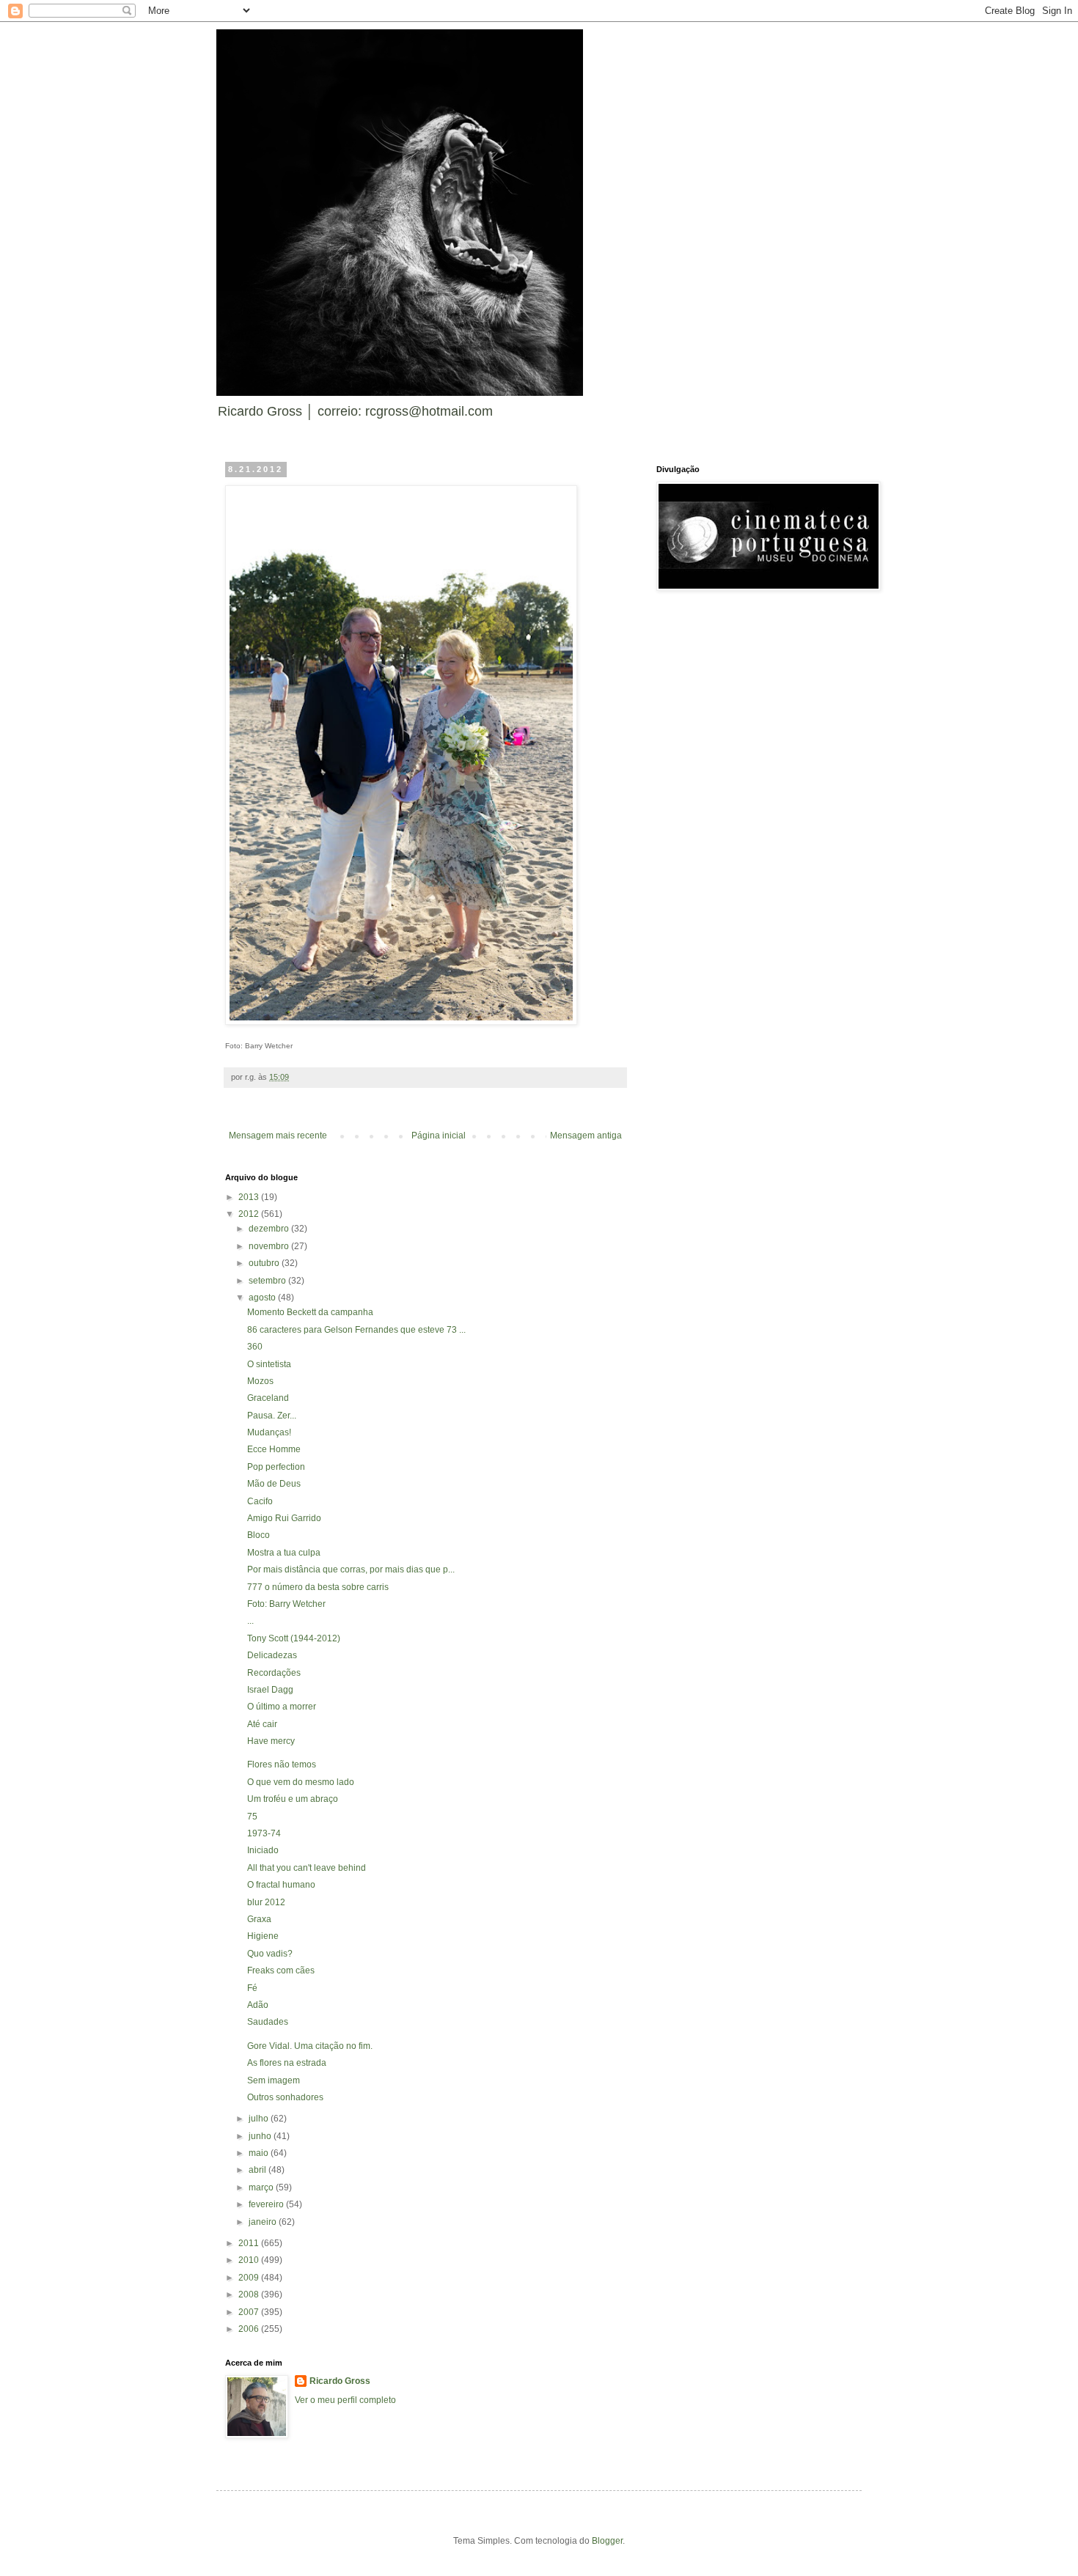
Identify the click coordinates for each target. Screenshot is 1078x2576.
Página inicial (439, 1136)
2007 (250, 2312)
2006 (250, 2329)
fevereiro (267, 2204)
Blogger (607, 2541)
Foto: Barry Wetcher (286, 1604)
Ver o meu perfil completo (345, 2400)
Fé (252, 1988)
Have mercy (271, 1741)
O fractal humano (281, 1885)
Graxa (259, 1919)
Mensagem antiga (586, 1136)
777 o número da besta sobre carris (318, 1587)
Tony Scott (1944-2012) (294, 1638)
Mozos (260, 1381)
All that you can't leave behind (307, 1868)
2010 (250, 2260)
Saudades (268, 2022)
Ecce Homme (274, 1449)
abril (258, 2170)
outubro (265, 1263)
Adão (258, 2005)
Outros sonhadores (285, 2097)
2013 (250, 1197)
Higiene (263, 1936)
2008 (250, 2295)
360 (255, 1347)
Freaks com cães (281, 1970)
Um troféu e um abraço (293, 1799)
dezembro (270, 1229)
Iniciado (263, 1850)
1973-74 (264, 1833)
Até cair (262, 1724)
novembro (270, 1246)
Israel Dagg (270, 1690)
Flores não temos (282, 1764)
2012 (250, 1214)
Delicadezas (272, 1655)
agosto (263, 1298)
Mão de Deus (274, 1484)
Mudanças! (269, 1432)
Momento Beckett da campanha (310, 1312)
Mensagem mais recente (278, 1136)
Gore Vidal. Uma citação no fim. (310, 2046)
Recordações (274, 1673)
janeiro (264, 2222)
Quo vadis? (270, 1954)
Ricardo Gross (340, 2381)
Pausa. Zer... (272, 1416)
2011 (250, 2243)
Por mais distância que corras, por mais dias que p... (351, 1569)
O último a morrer (282, 1707)
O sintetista (269, 1364)
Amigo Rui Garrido (284, 1518)
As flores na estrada (287, 2063)
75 (252, 1817)
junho (261, 2136)
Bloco (258, 1535)
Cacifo (260, 1501)
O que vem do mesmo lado (301, 1782)
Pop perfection (276, 1467)
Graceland (268, 1398)
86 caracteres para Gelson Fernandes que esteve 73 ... (356, 1330)
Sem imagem (274, 2080)
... (250, 1621)
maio (260, 2153)
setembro (268, 1281)
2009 (250, 2278)
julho (260, 2119)
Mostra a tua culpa (284, 1553)
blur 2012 (266, 1902)
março (262, 2187)
